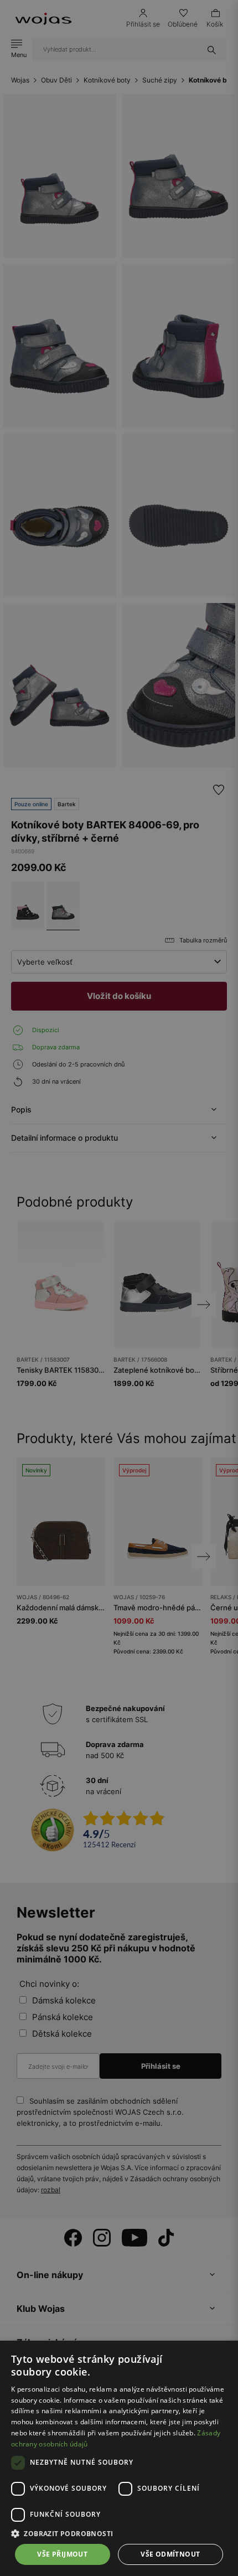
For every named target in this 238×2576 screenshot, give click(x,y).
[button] (119, 2534)
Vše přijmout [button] (62, 2554)
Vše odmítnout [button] (170, 2554)
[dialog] (119, 1288)
